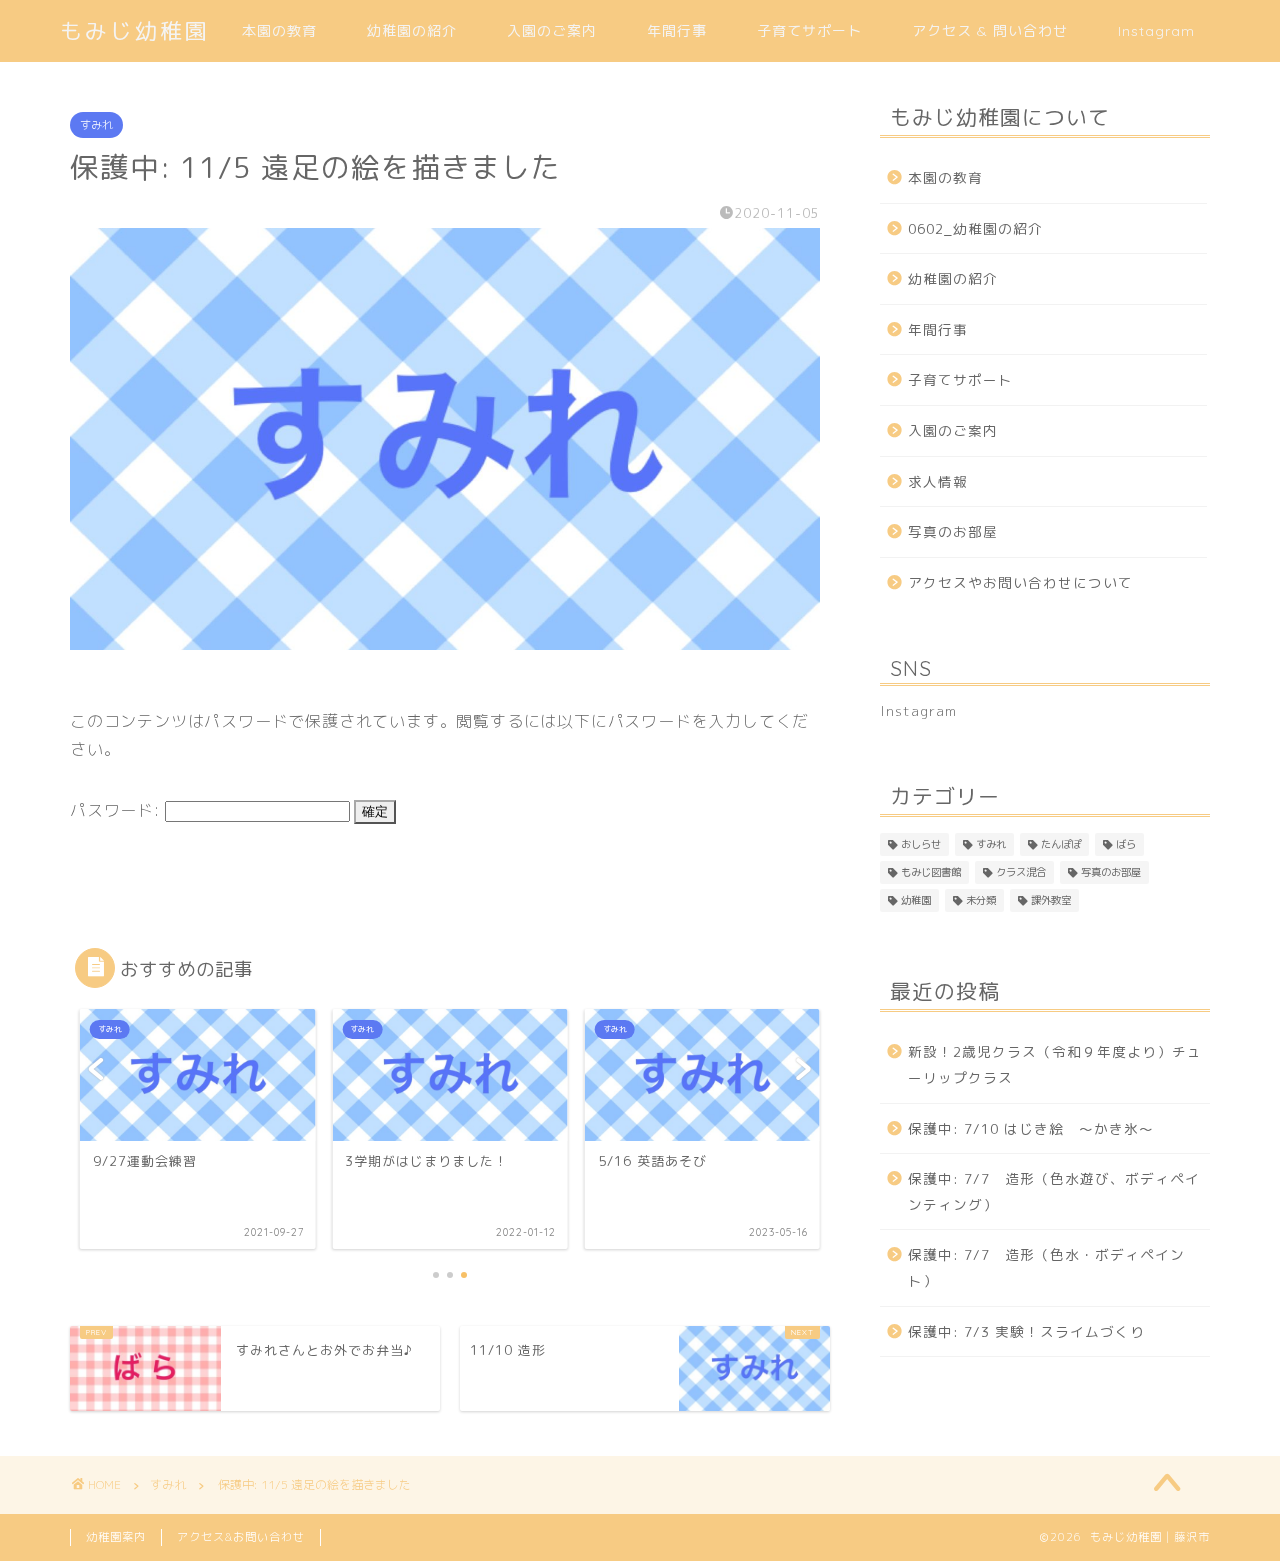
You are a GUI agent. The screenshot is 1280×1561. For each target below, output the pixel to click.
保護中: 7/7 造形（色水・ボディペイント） (1046, 1267)
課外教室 (1051, 900)
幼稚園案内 (116, 1537)
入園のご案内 (552, 31)
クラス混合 (1021, 872)
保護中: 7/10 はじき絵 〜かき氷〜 (1031, 1128)
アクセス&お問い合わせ (241, 1537)
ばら (1126, 844)
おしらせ (921, 844)
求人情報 (938, 481)
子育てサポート (809, 31)
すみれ (96, 125)
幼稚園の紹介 (412, 31)
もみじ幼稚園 (135, 30)
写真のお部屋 (953, 531)
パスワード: (117, 810)
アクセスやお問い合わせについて (1020, 582)
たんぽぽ (1061, 844)
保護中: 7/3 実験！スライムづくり (1026, 1331)
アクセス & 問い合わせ (990, 31)
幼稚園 (916, 900)
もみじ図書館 (931, 872)
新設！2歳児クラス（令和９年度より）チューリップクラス (1055, 1064)
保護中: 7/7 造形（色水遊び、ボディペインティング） (1054, 1191)
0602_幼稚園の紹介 (975, 228)
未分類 (981, 900)
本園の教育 (279, 31)
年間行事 (677, 31)
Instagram (1156, 31)
